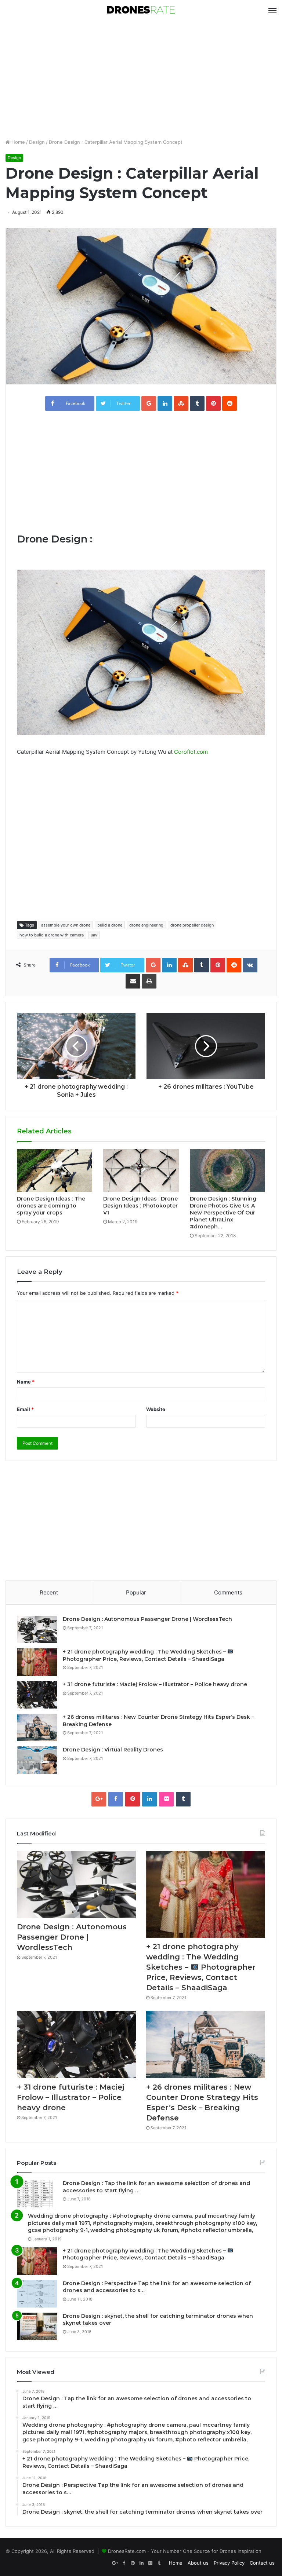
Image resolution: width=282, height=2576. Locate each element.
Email (25, 1409)
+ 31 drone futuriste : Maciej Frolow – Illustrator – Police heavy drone (155, 1684)
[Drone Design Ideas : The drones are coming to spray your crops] (55, 1170)
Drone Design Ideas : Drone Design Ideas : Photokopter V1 (140, 1206)
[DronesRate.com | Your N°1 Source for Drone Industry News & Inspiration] (141, 10)
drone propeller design (192, 925)
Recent (49, 1592)
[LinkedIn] (149, 1799)
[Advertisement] (141, 80)
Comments (228, 1592)
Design (37, 142)
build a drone (110, 925)
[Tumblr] (183, 1799)
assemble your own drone (66, 925)
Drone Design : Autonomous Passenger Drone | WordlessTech (147, 1619)
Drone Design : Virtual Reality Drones (113, 1750)
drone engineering (146, 925)
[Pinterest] (133, 1799)
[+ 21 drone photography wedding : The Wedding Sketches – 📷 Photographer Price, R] (37, 1662)
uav (94, 935)
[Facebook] (116, 1799)
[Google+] (99, 1799)
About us (198, 2563)
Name (26, 1382)
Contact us (262, 2563)
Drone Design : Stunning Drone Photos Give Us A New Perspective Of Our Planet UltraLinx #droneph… (223, 1213)
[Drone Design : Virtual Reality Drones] (37, 1760)
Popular (136, 1592)
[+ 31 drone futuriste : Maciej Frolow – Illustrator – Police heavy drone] (37, 1695)
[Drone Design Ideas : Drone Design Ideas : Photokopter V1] (141, 1170)
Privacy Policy (229, 2563)
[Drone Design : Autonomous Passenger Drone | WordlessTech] (37, 1629)
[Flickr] (166, 1799)
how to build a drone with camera (52, 935)
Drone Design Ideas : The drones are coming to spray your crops (51, 1206)
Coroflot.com (191, 752)
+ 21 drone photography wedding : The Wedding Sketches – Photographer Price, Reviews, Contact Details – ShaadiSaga (201, 1967)
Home (17, 142)
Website (156, 1409)
